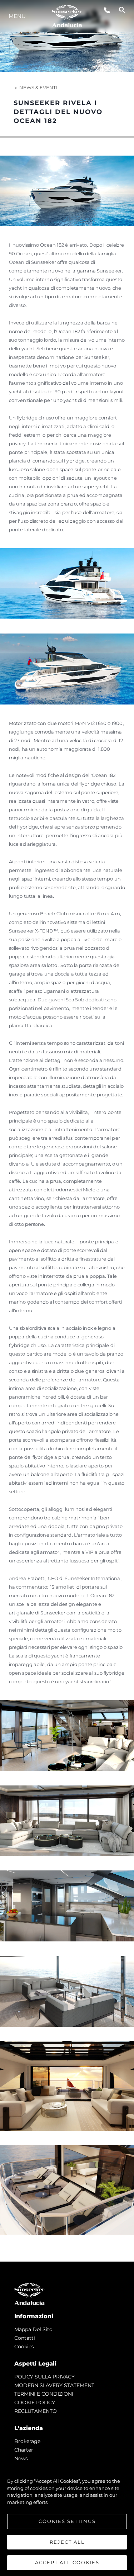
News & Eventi (38, 87)
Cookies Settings (67, 2521)
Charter (24, 2450)
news (21, 2458)
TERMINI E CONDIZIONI (44, 2394)
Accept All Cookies (67, 2562)
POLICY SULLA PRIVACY (44, 2377)
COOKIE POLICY (35, 2402)
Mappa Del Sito (33, 2329)
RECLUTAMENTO (36, 2411)
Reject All (67, 2542)
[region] (67, 2518)
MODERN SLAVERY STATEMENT (54, 2385)
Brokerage (27, 2441)
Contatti (25, 2338)
